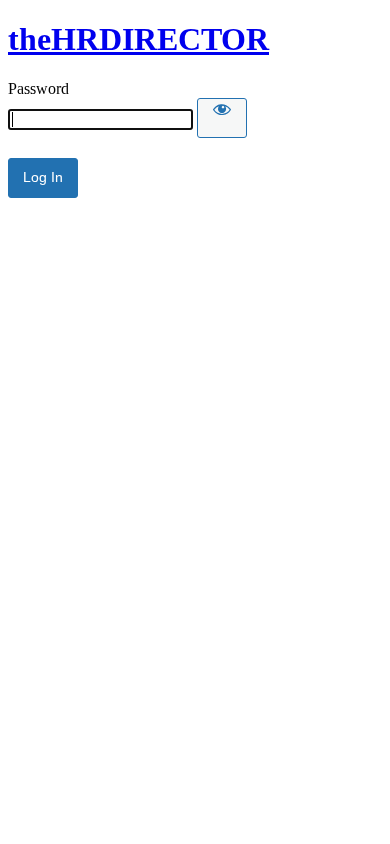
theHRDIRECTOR (138, 39)
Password (38, 88)
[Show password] (222, 118)
